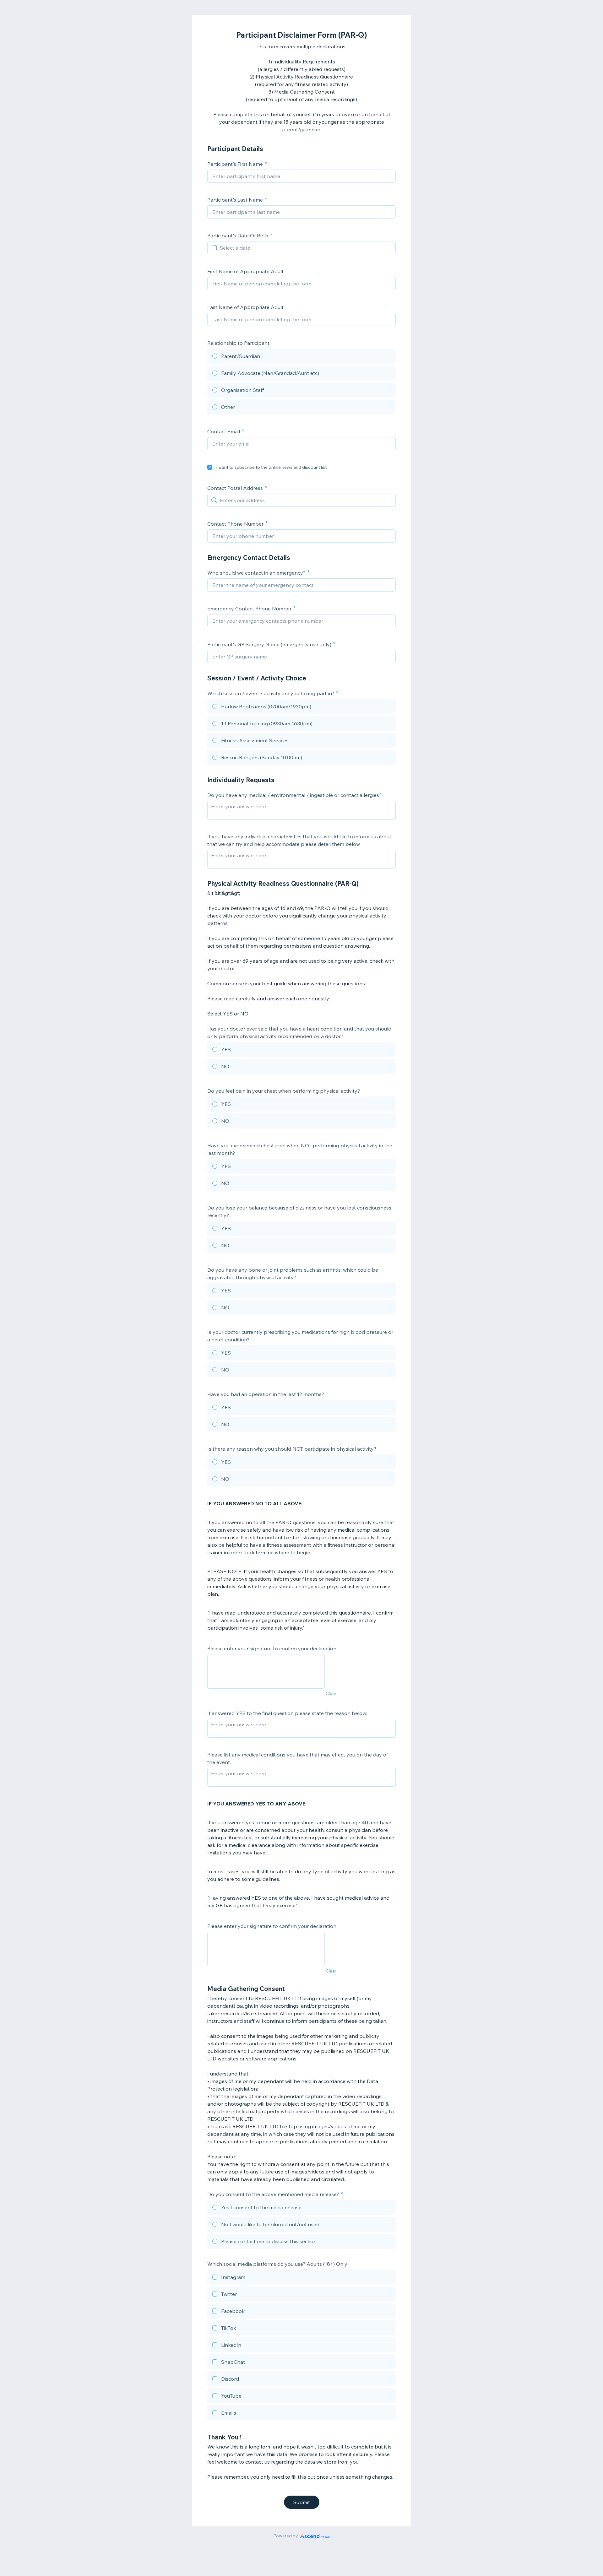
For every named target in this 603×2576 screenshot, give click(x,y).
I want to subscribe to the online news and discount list (271, 467)
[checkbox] (210, 467)
